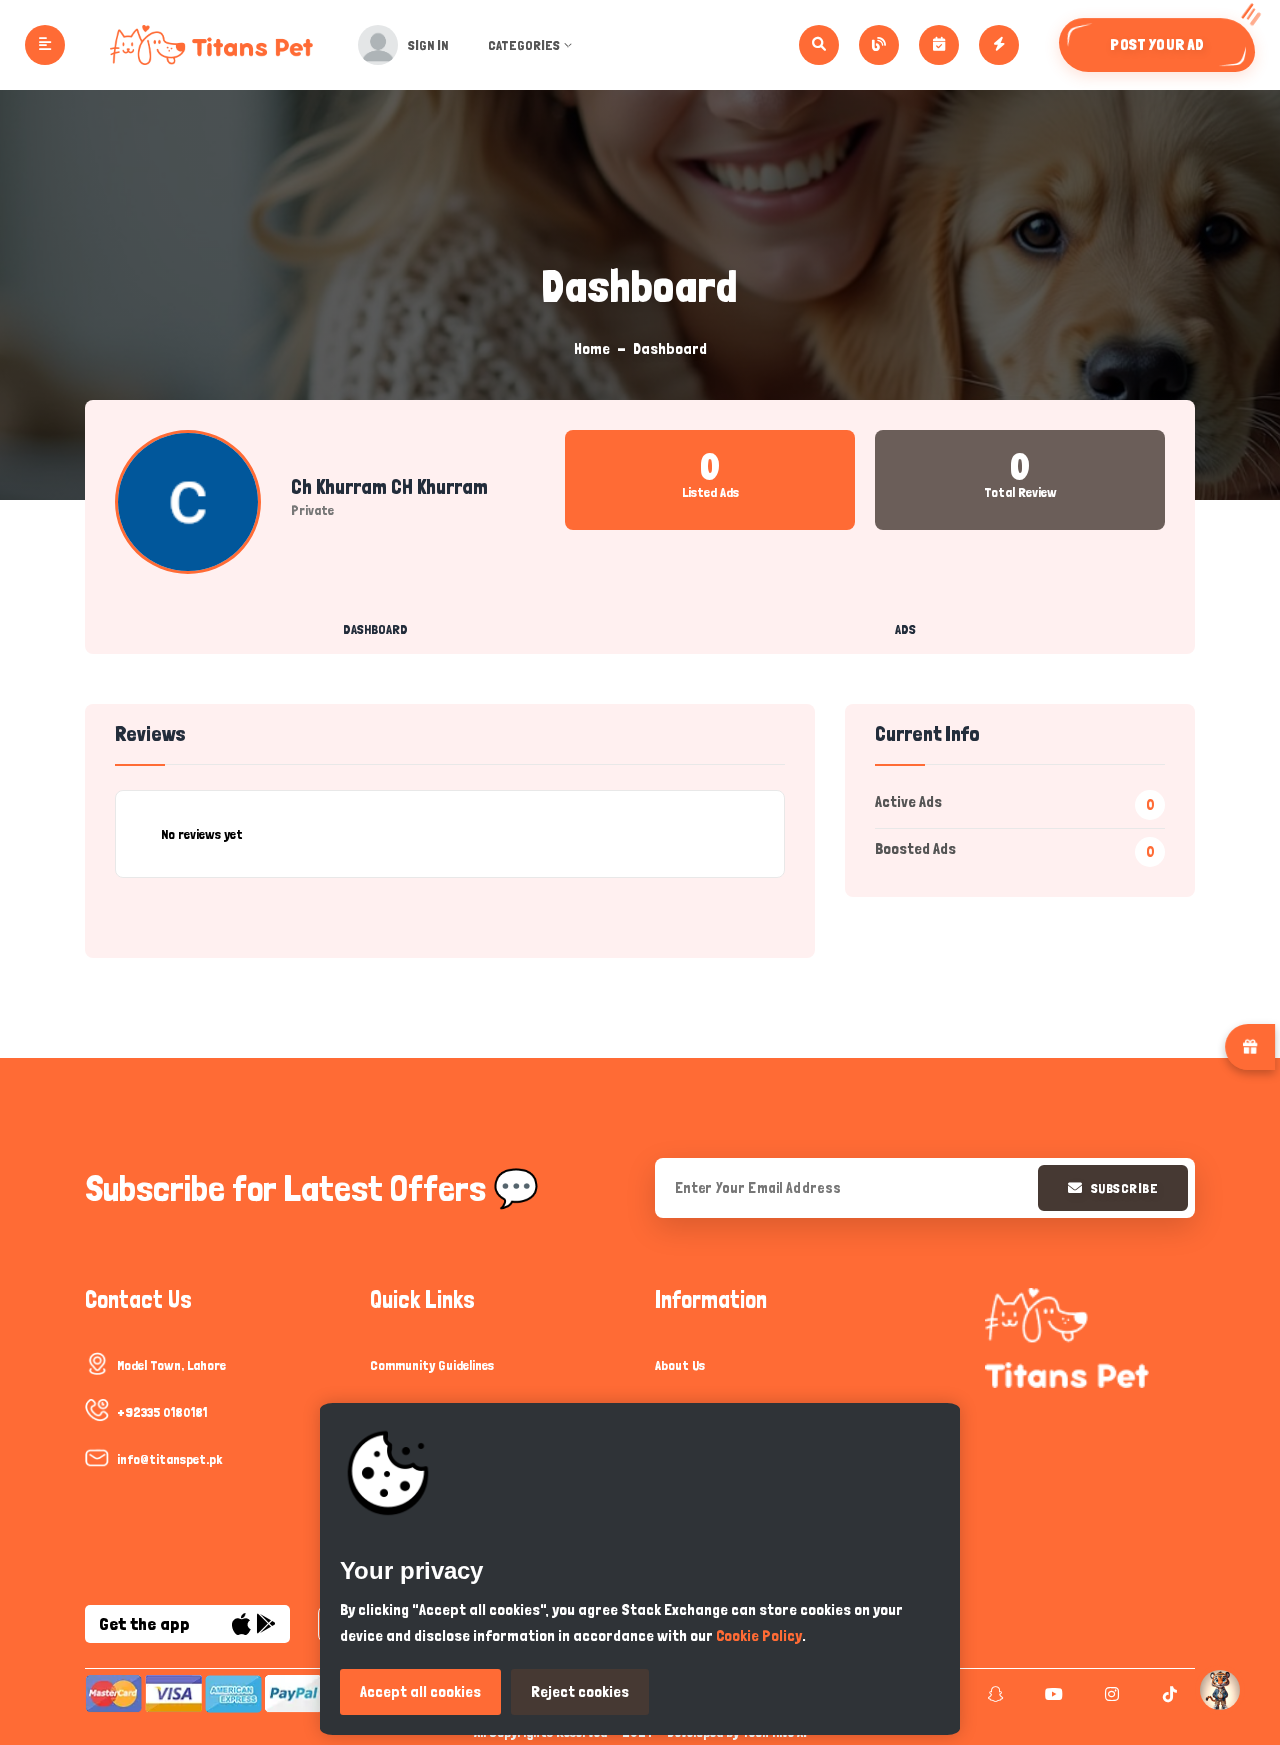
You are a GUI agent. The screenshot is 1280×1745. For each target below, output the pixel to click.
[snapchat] (993, 1694)
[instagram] (1109, 1694)
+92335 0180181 (162, 1412)
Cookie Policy (759, 1635)
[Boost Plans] (999, 45)
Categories (524, 45)
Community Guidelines (432, 1365)
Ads (905, 629)
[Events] (939, 45)
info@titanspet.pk (169, 1459)
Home (592, 348)
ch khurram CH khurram (389, 487)
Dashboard (375, 629)
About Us (680, 1365)
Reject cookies (580, 1691)
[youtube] (1051, 1694)
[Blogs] (879, 45)
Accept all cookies (420, 1691)
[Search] (819, 45)
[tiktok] (1167, 1694)
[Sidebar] (45, 45)
